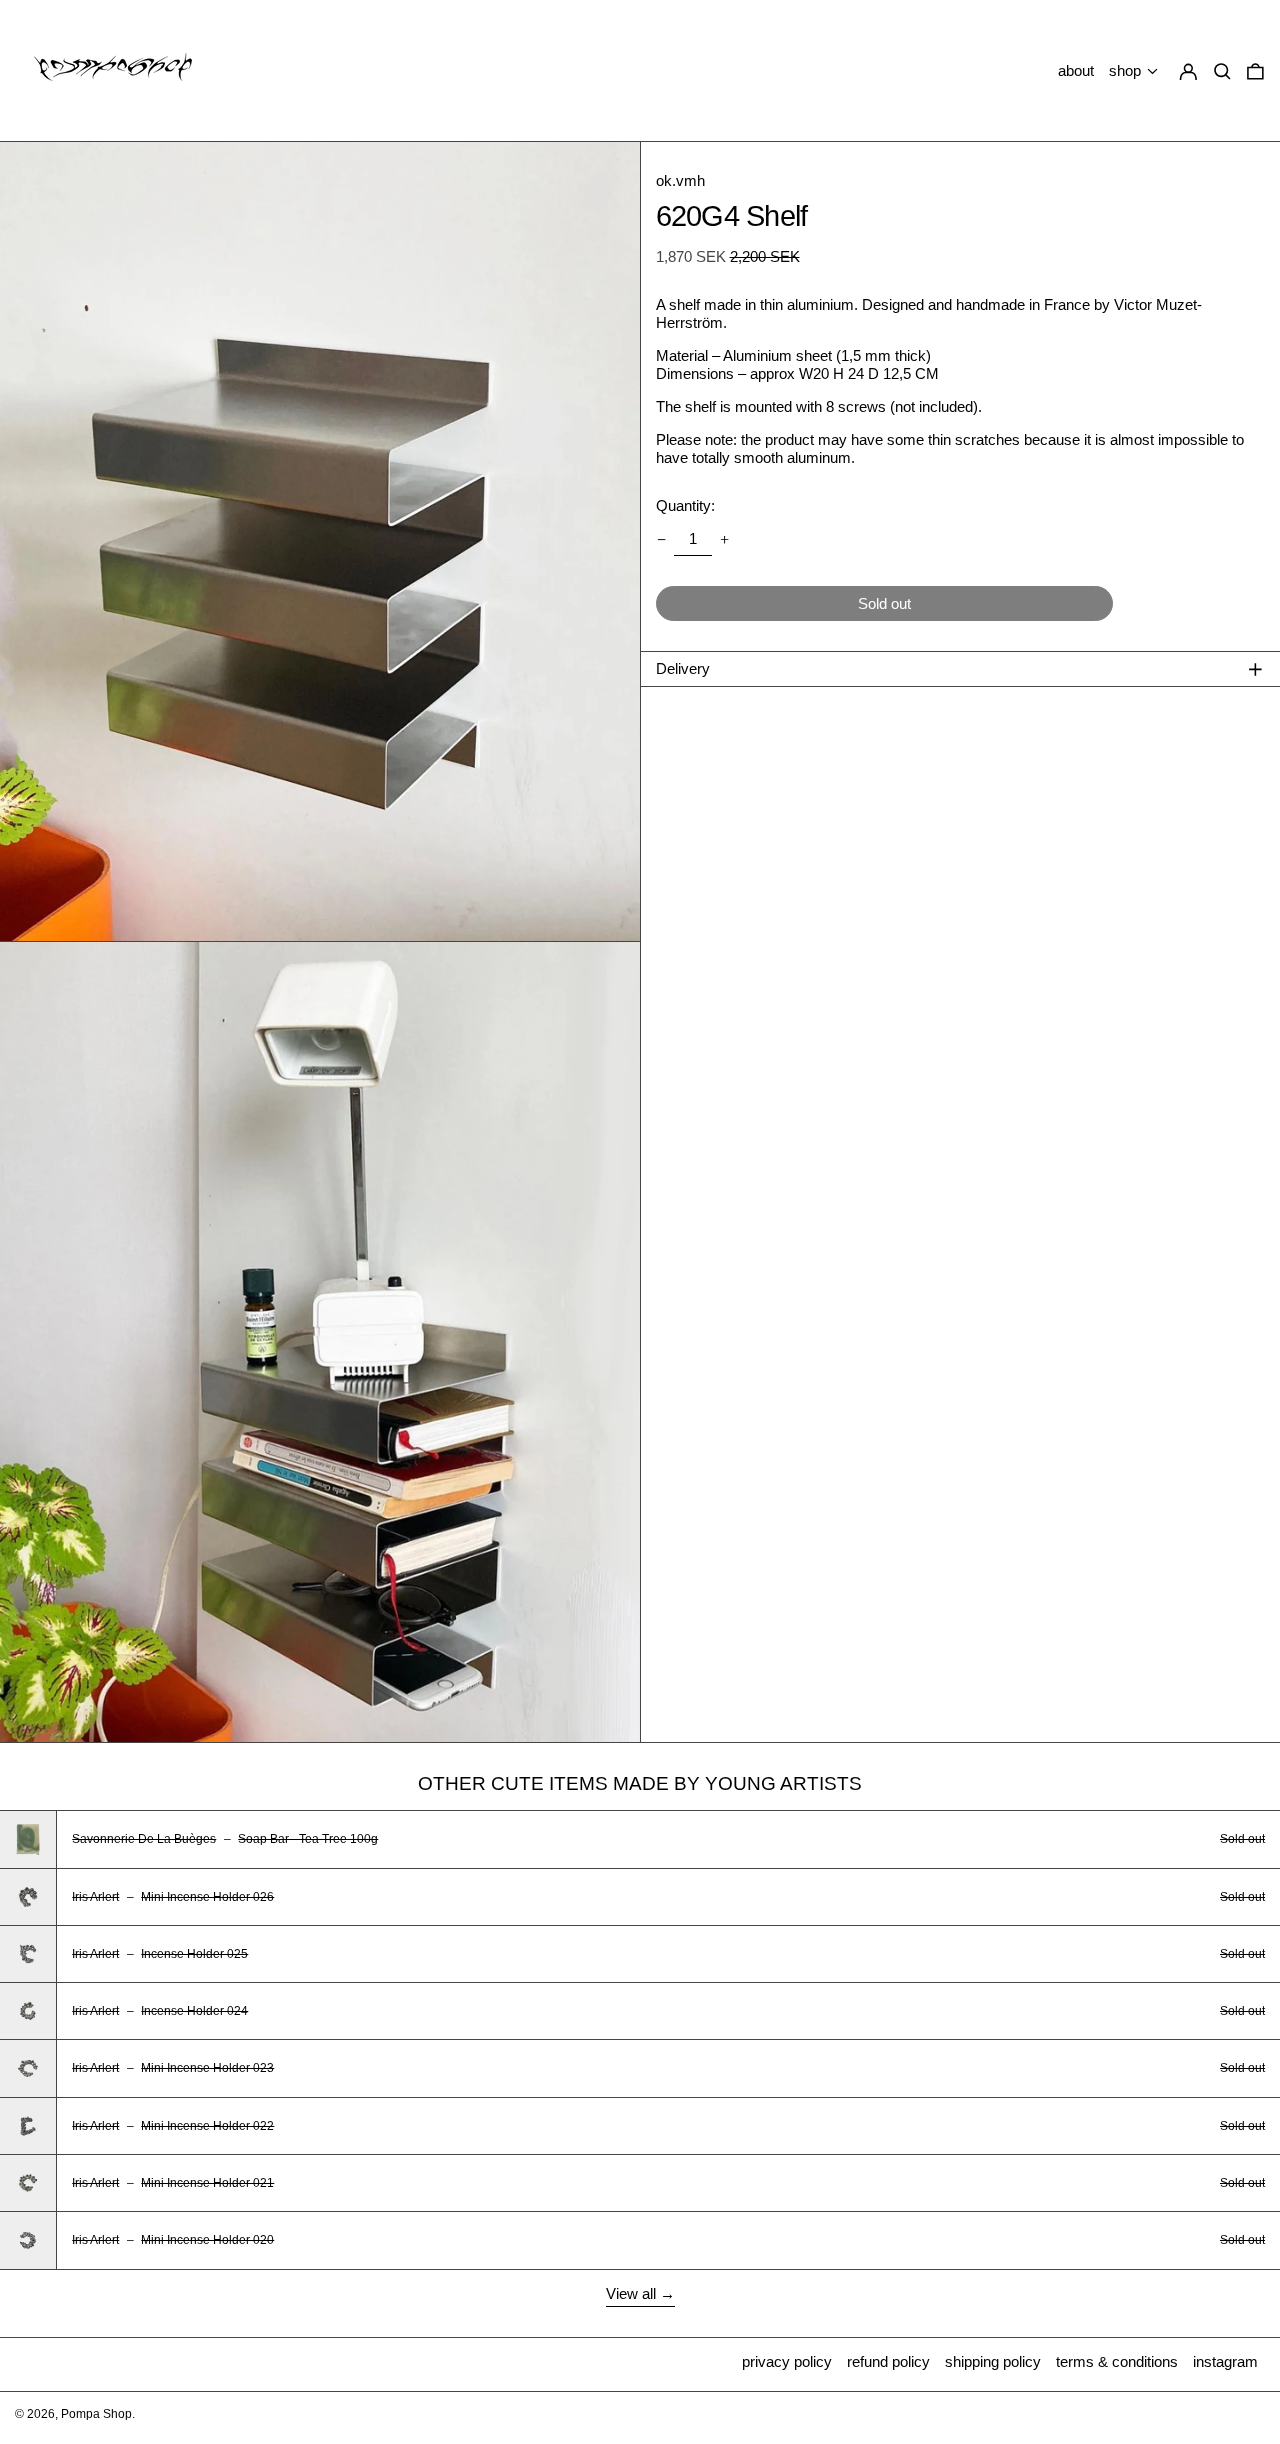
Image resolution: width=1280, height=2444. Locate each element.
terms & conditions (1117, 2361)
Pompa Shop (96, 2414)
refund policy (888, 2361)
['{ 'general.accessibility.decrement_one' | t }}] (661, 539)
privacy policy (787, 2361)
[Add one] (725, 539)
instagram (1225, 2361)
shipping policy (993, 2361)
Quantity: (685, 505)
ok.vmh (680, 180)
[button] (1255, 71)
